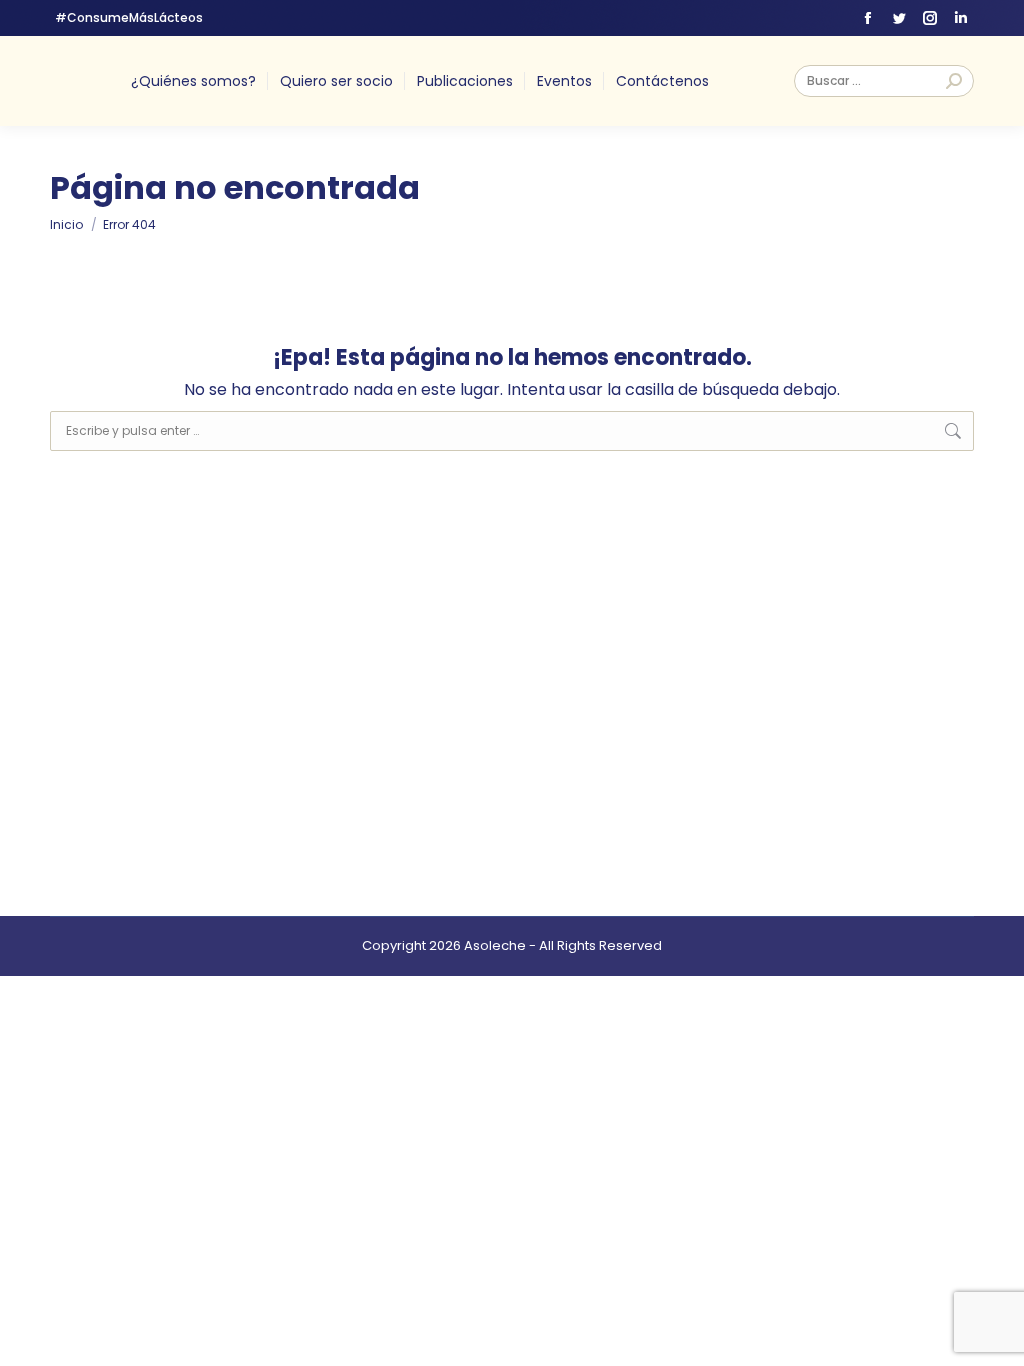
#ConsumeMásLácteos (129, 17)
